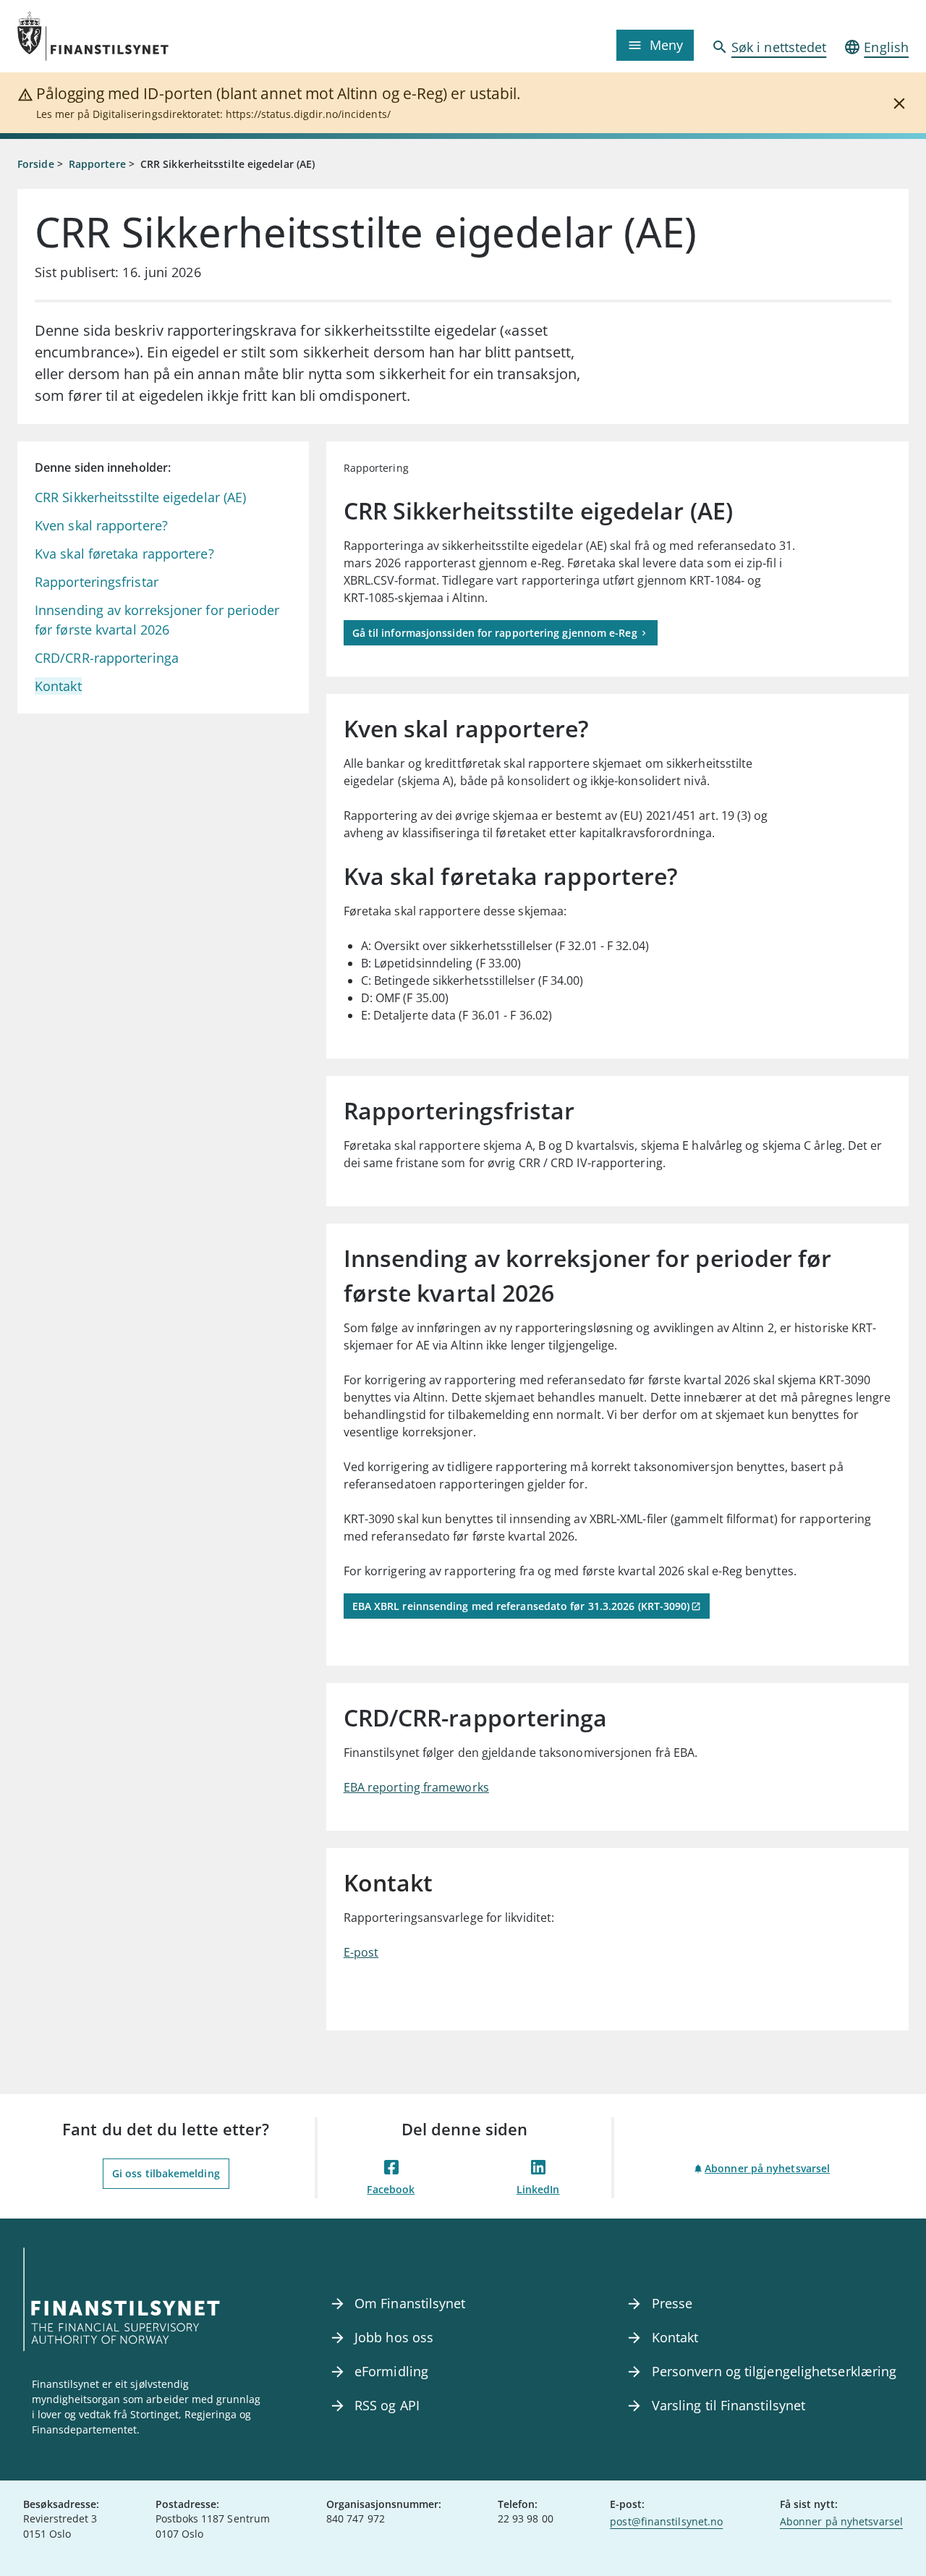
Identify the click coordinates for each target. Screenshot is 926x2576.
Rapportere (97, 164)
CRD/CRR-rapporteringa (107, 658)
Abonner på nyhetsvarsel (767, 2168)
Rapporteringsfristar (97, 582)
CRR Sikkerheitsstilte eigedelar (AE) (140, 497)
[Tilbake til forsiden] (129, 36)
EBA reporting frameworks (416, 1787)
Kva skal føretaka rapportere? (124, 554)
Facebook (391, 2189)
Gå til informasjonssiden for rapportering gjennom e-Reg (495, 633)
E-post (361, 1952)
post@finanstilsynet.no (666, 2521)
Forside (36, 164)
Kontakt (58, 686)
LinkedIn (538, 2189)
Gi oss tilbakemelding (166, 2173)
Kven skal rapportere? (101, 525)
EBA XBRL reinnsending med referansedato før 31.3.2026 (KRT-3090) (521, 1606)
